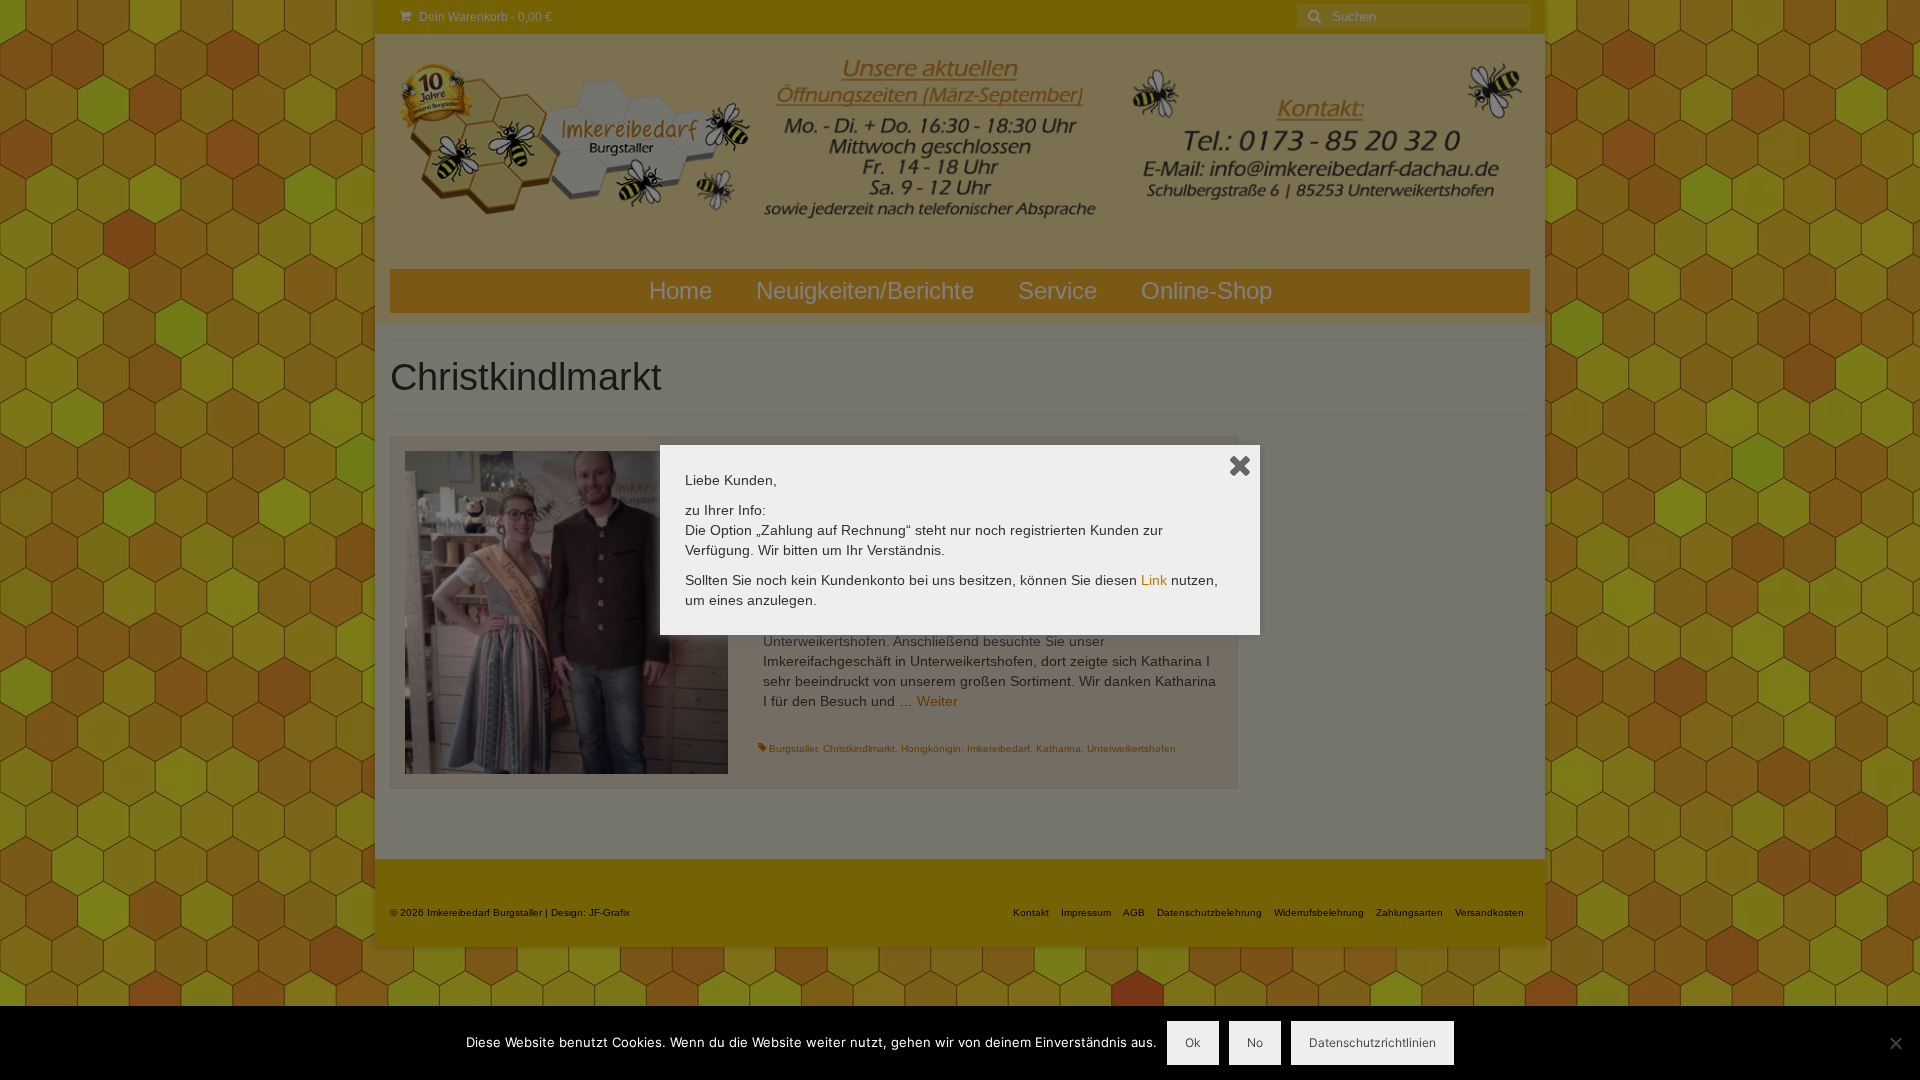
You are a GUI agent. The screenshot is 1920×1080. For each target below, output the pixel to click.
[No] (1895, 1043)
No (1255, 1042)
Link (1154, 580)
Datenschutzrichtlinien (1372, 1042)
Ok (1193, 1042)
